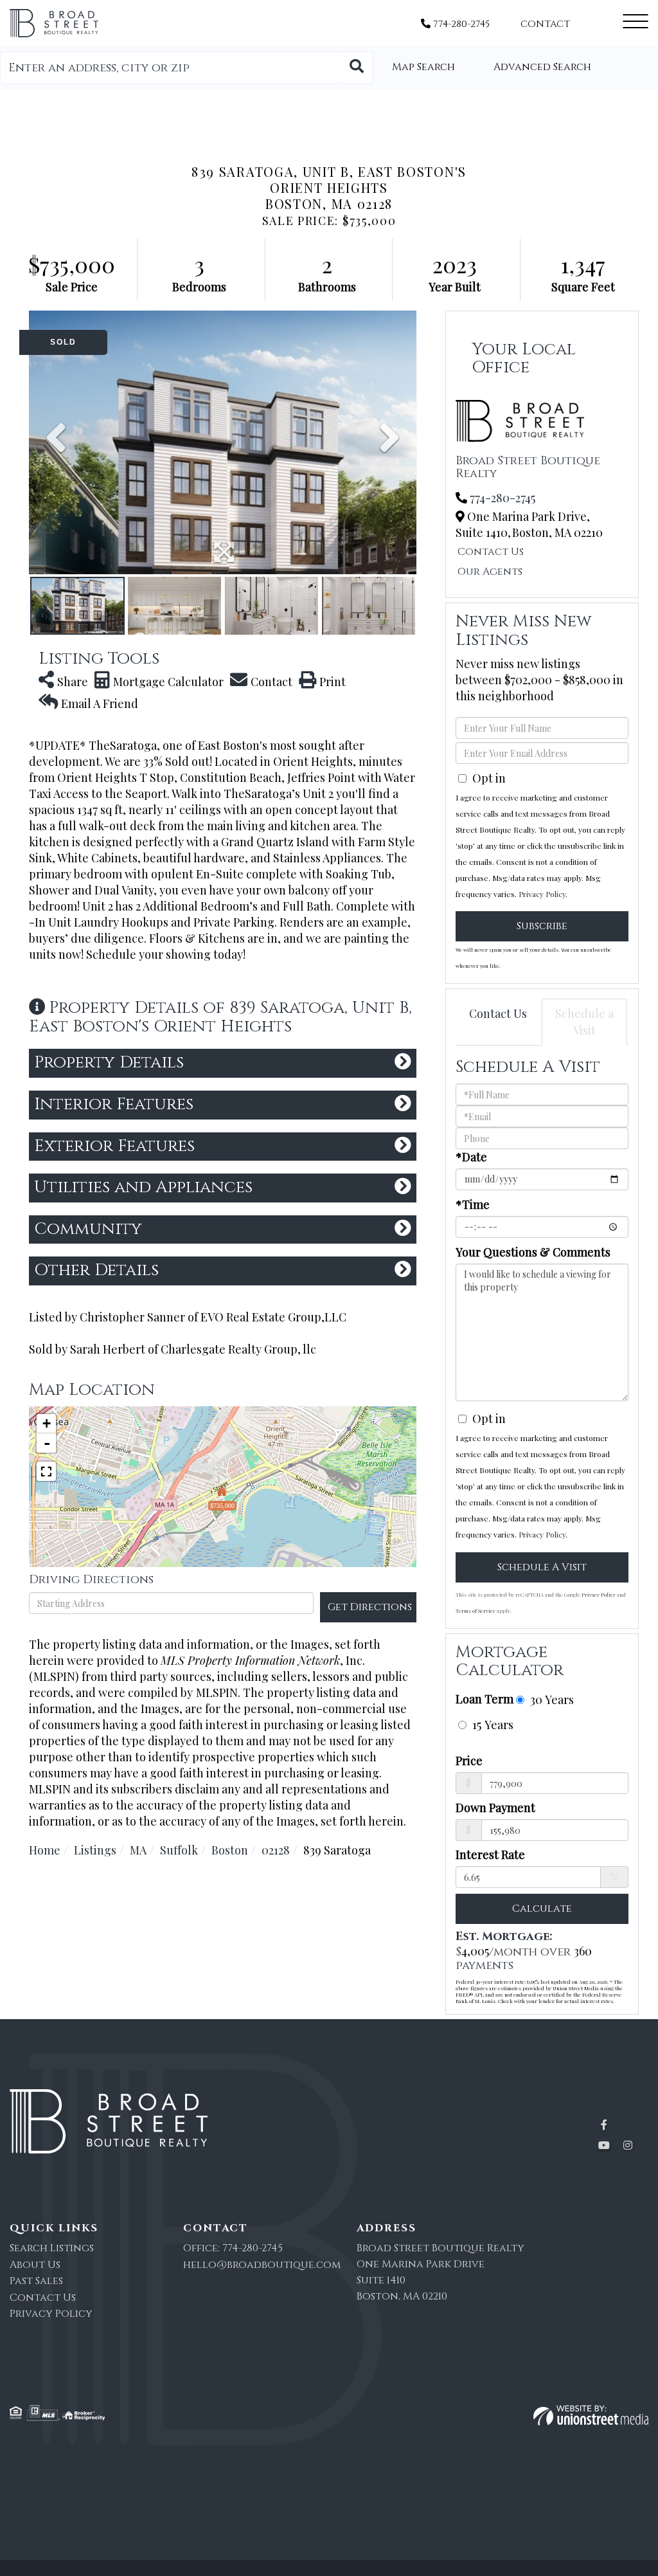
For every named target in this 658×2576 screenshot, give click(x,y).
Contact (545, 24)
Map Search (423, 67)
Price (469, 1761)
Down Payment (495, 1808)
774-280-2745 (460, 24)
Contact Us (491, 552)
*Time (473, 1204)
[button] (357, 68)
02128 (276, 1850)
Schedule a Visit (584, 1022)
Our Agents (490, 572)
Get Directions (370, 1607)
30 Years (550, 1699)
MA (138, 1850)
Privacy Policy (542, 894)
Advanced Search (542, 67)
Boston (230, 1850)
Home (45, 1850)
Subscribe (542, 926)
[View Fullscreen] (46, 1471)
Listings (95, 1850)
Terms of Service (476, 1610)
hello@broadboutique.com (262, 2265)
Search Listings (52, 2248)
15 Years (491, 1724)
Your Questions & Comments (533, 1252)
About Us (35, 2265)
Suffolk (179, 1850)
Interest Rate (490, 1855)
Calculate (542, 1909)
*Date (471, 1157)
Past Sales (36, 2281)
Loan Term (485, 1699)
